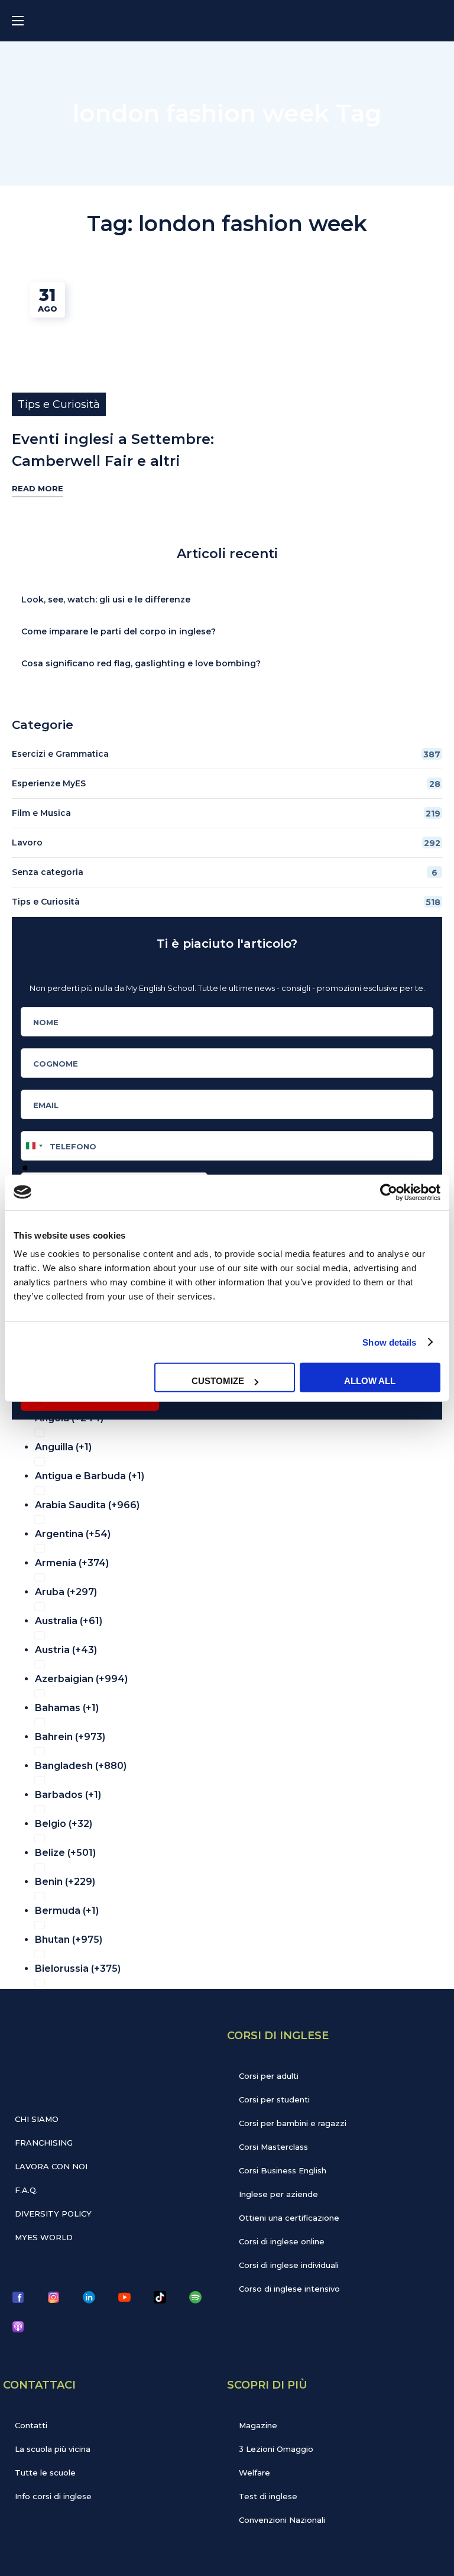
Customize (218, 1381)
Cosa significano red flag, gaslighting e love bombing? (141, 663)
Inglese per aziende (278, 2194)
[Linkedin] (89, 2297)
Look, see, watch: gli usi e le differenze (106, 600)
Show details (389, 1342)
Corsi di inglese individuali (289, 2265)
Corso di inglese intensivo (289, 2289)
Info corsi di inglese (53, 2496)
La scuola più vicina (53, 2449)
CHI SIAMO (37, 2119)
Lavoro (226, 843)
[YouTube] (124, 2297)
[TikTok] (160, 2297)
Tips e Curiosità (59, 404)
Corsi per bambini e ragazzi (293, 2123)
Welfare (254, 2473)
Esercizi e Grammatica (226, 754)
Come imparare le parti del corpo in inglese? (119, 631)
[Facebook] (18, 2297)
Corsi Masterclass (273, 2147)
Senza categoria (225, 872)
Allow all (370, 1381)
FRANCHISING (44, 2143)
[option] (234, 1415)
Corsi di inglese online (282, 2241)
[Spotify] (195, 2297)
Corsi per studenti (274, 2099)
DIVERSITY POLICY (53, 2214)
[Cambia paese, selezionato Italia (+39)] (34, 1146)
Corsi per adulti (269, 2076)
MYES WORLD (44, 2237)
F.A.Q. (26, 2190)
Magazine (258, 2425)
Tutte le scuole (45, 2473)
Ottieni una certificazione (289, 2218)
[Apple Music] (18, 2326)
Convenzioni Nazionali (282, 2520)
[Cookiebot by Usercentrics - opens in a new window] (389, 1192)
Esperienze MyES (226, 784)
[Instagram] (53, 2297)
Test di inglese (268, 2496)
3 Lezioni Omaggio (276, 2449)
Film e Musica (226, 813)
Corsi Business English (283, 2170)
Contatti (31, 2425)
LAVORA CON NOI (51, 2166)
